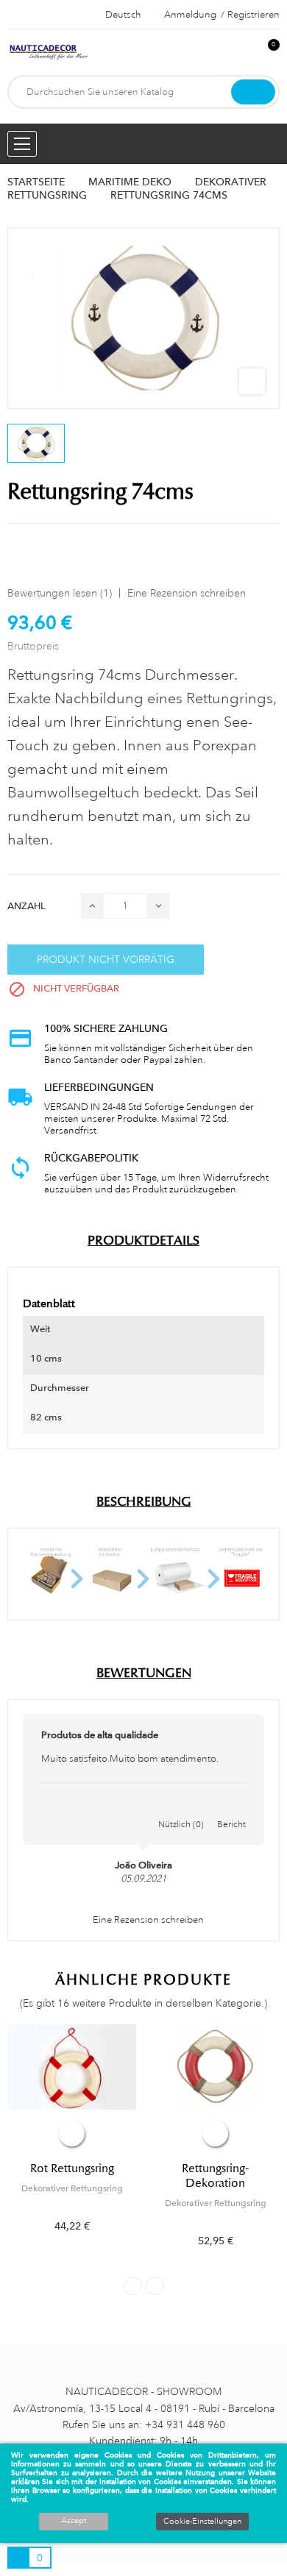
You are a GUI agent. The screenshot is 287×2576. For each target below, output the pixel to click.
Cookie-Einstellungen (202, 2522)
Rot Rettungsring (72, 2168)
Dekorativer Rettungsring (72, 2188)
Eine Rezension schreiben (187, 593)
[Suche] (253, 92)
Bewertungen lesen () (60, 593)
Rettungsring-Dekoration (215, 2176)
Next (155, 2286)
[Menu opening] (22, 144)
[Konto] (244, 53)
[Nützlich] (181, 1809)
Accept (74, 2521)
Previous (133, 2286)
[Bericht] (232, 1809)
